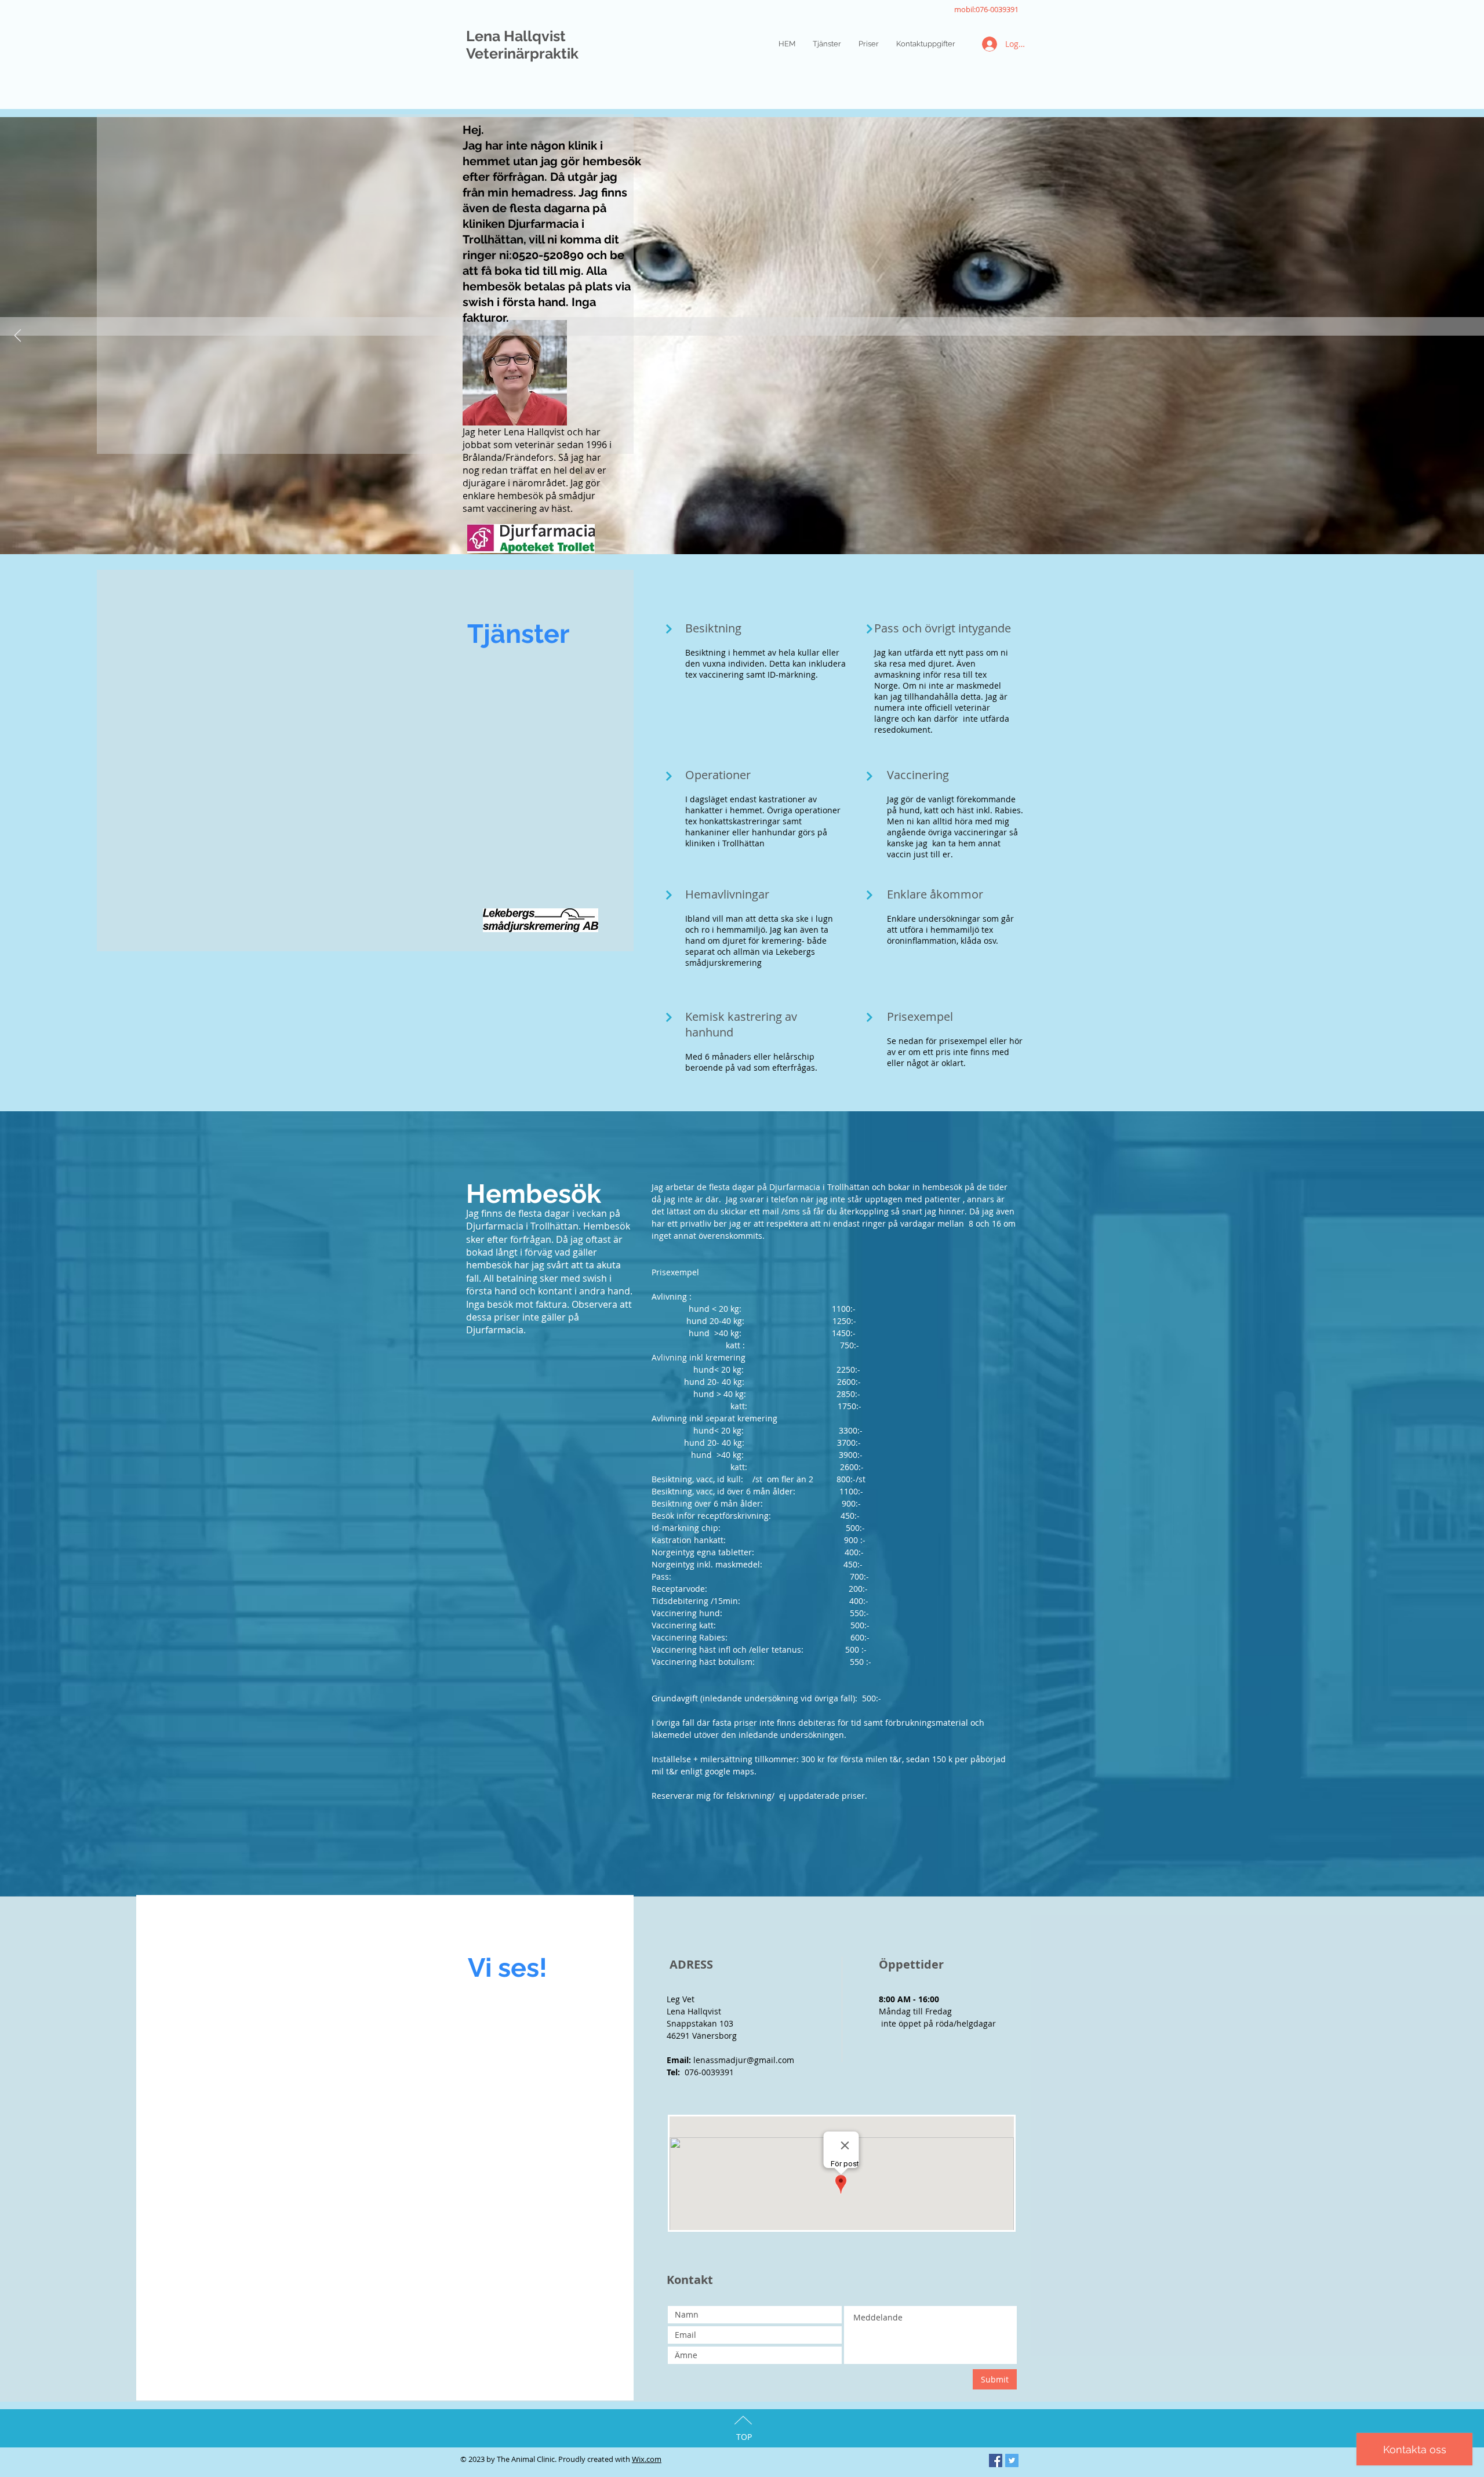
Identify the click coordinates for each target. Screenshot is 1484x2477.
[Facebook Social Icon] (996, 2460)
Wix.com (647, 2459)
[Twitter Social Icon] (1012, 2460)
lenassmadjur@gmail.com (744, 2060)
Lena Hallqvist (516, 36)
